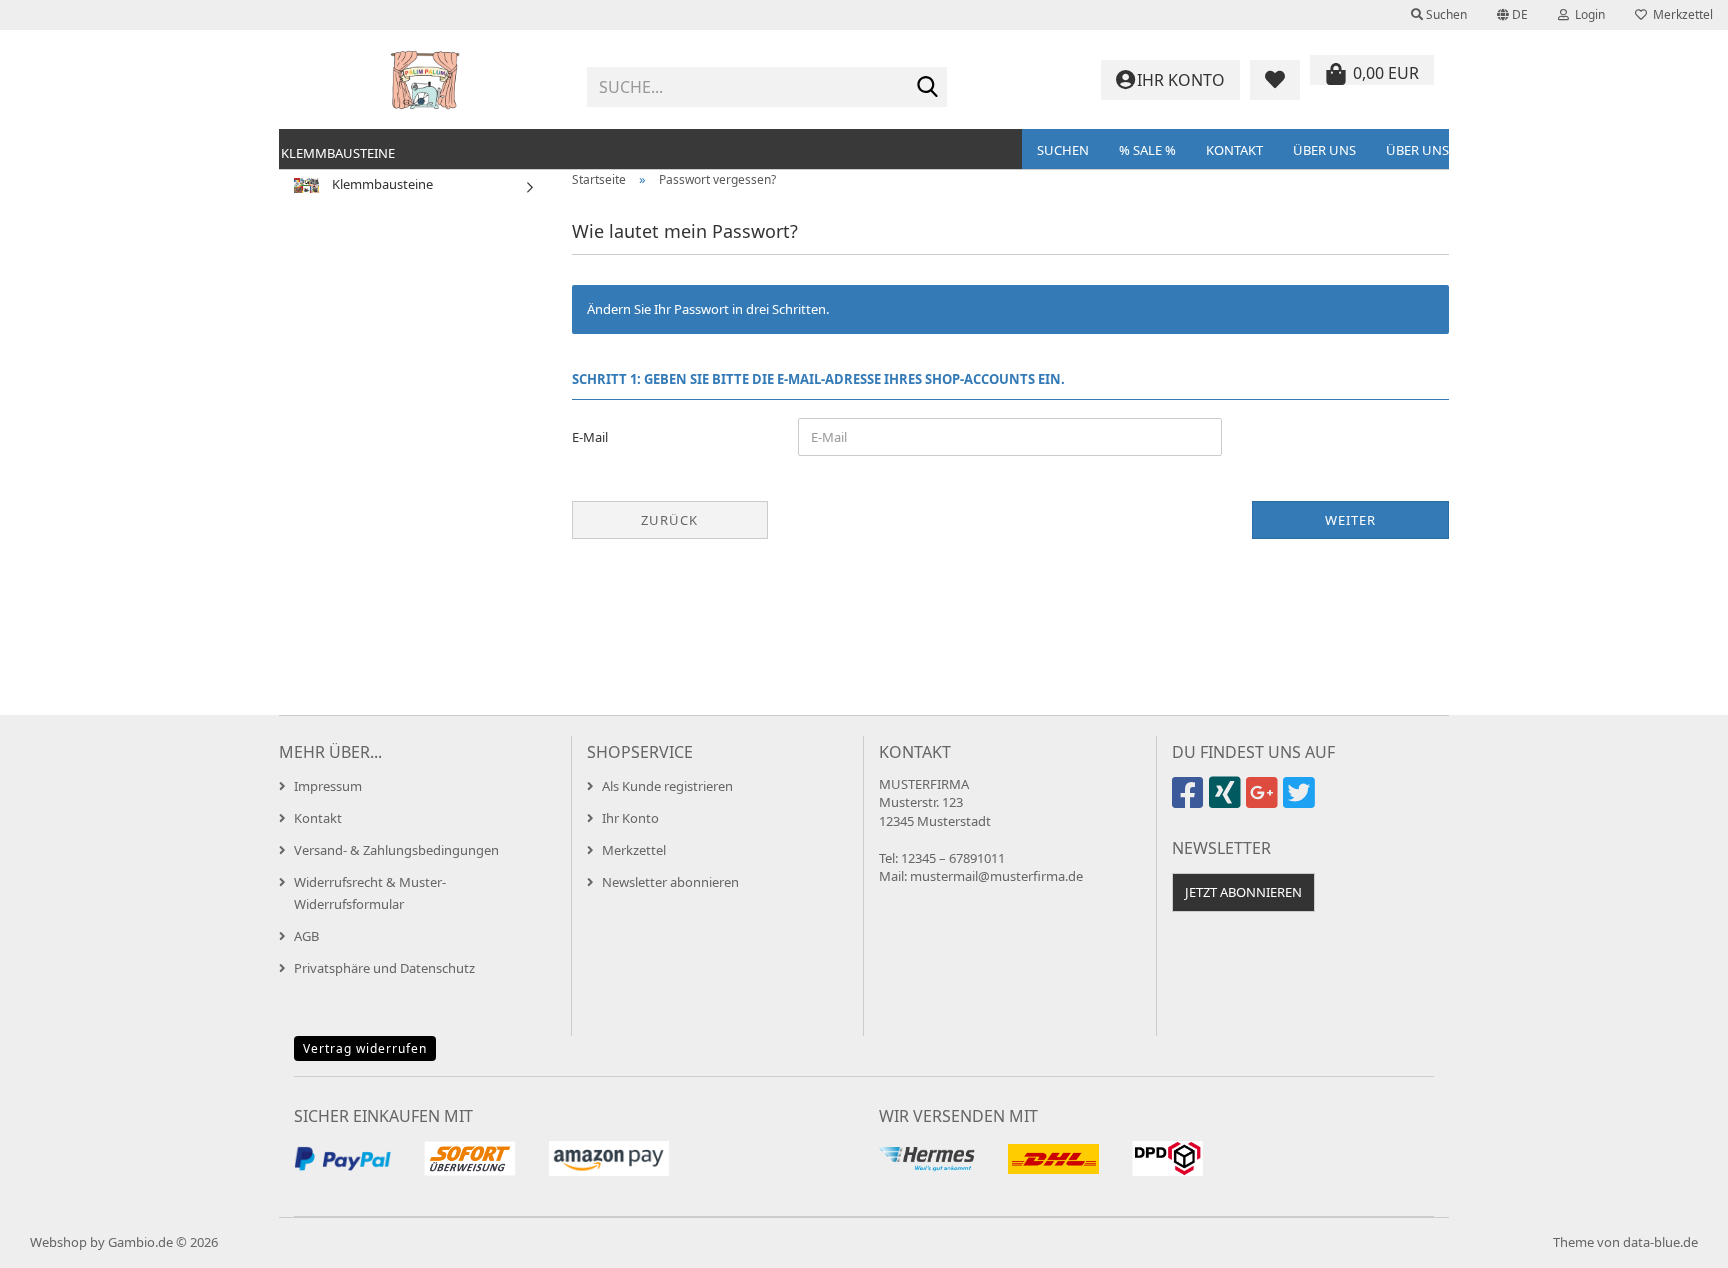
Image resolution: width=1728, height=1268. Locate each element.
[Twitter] (1301, 801)
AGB (306, 936)
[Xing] (1227, 801)
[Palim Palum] (425, 80)
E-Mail (590, 437)
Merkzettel (1680, 14)
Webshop (58, 1242)
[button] (1512, 15)
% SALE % (1147, 150)
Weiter (1350, 520)
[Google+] (1264, 801)
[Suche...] (928, 88)
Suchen (1063, 150)
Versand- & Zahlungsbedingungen (396, 850)
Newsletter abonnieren (670, 882)
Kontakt (1234, 150)
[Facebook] (1190, 801)
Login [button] (1587, 14)
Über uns (1324, 150)
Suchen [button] (1445, 14)
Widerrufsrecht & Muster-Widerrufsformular (370, 893)
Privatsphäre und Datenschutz (384, 968)
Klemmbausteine (338, 153)
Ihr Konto (630, 818)
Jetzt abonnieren (1243, 892)
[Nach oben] (1673, 1238)
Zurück (669, 520)
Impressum (328, 786)
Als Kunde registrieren (667, 786)
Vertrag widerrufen (365, 1048)
